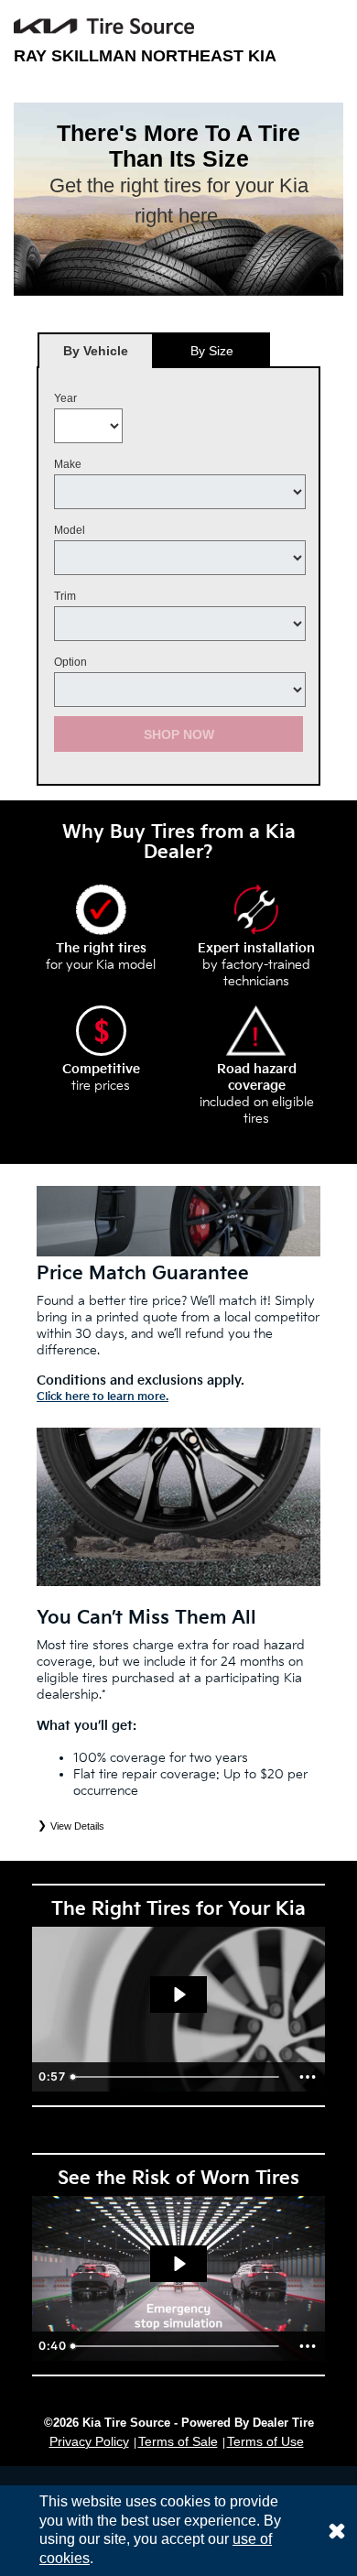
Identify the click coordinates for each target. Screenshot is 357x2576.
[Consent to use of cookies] (337, 2531)
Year (65, 398)
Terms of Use (265, 2441)
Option (70, 662)
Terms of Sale (178, 2441)
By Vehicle (96, 351)
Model (70, 530)
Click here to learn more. (103, 1397)
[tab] (96, 350)
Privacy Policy (89, 2441)
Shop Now (179, 734)
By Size (212, 351)
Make (68, 464)
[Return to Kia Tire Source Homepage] (104, 26)
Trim (65, 596)
